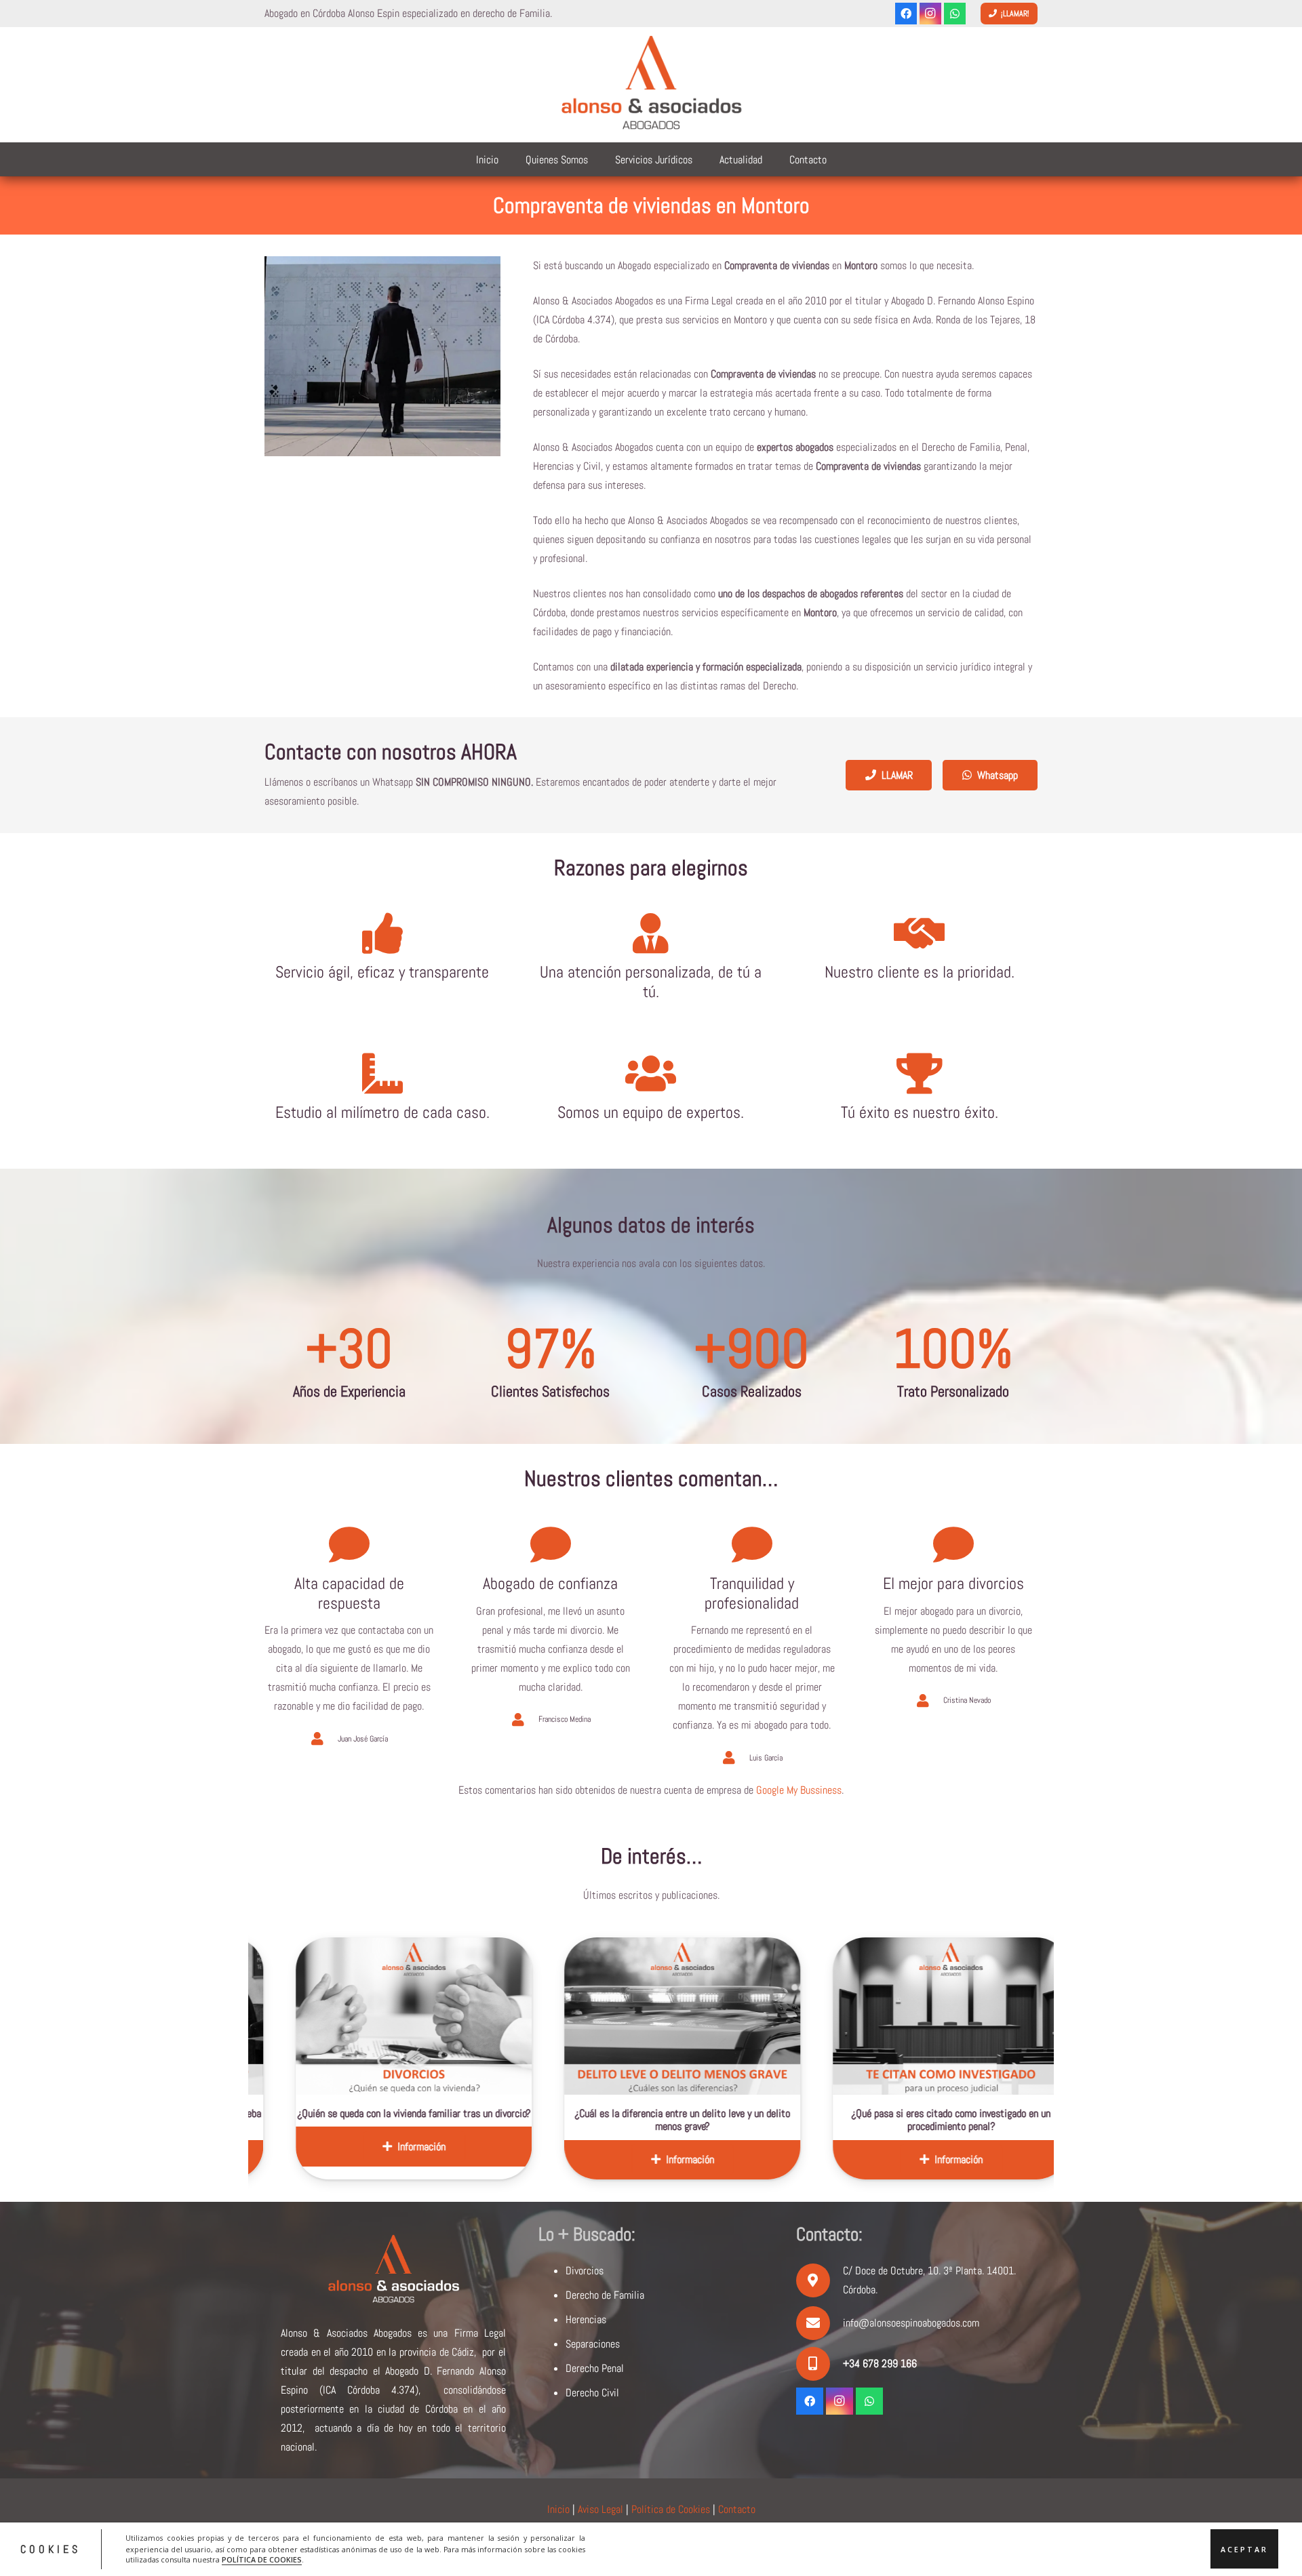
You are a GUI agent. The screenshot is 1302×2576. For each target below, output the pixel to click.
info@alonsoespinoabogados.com (911, 2323)
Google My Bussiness (799, 1790)
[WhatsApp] (955, 14)
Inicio (558, 2509)
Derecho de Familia (605, 2295)
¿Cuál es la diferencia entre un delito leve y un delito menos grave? (469, 2120)
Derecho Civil (592, 2393)
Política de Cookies (671, 2509)
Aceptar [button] (1244, 2549)
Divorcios (585, 2271)
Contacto (737, 2509)
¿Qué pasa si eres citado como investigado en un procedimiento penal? (738, 2120)
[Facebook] (906, 14)
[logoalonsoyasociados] (651, 85)
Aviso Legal (600, 2509)
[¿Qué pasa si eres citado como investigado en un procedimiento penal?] (738, 2016)
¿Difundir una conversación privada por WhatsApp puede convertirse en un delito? (1006, 2120)
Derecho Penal (595, 2368)
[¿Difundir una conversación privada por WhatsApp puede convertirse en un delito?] (1006, 2016)
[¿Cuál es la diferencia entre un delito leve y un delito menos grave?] (469, 2016)
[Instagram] (930, 14)
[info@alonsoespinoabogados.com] (820, 2323)
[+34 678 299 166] (820, 2364)
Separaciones (593, 2344)
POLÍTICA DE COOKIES (262, 2560)
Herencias (586, 2319)
